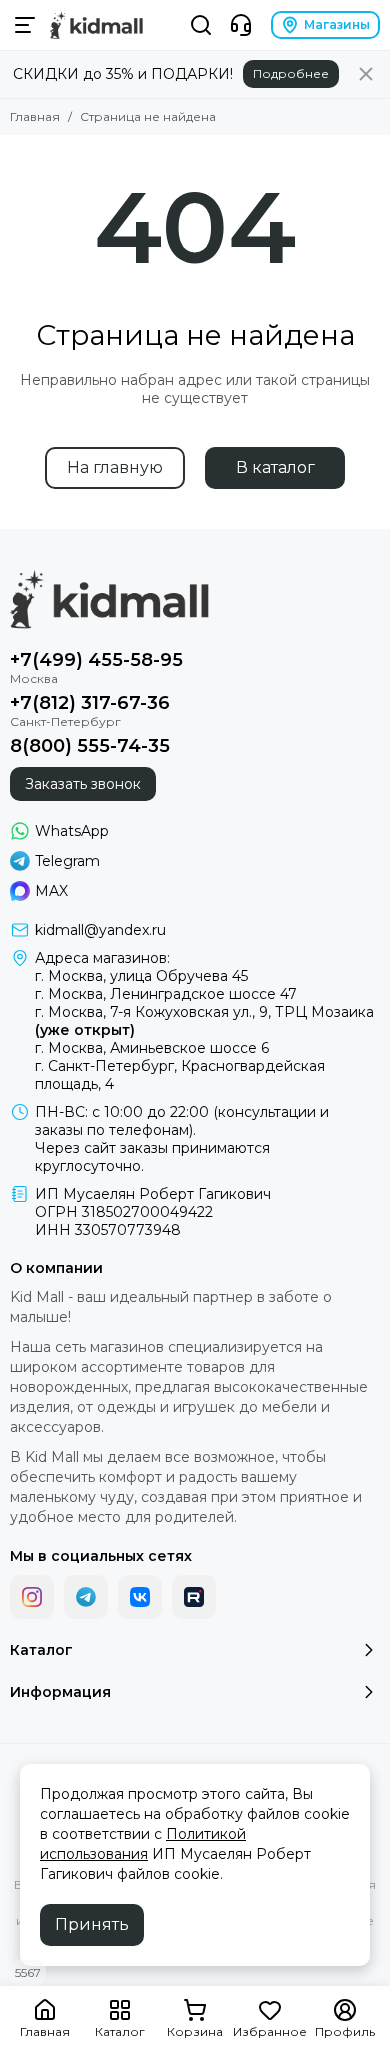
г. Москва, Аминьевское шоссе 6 (152, 1048)
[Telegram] (86, 1597)
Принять (92, 1924)
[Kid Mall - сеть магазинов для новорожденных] (96, 25)
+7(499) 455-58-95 (96, 660)
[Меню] (25, 25)
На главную (115, 467)
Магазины (337, 24)
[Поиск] (201, 25)
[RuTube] (194, 1597)
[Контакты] (241, 25)
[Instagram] (32, 1597)
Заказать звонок (83, 784)
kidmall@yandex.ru (100, 930)
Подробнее (291, 73)
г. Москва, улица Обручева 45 (141, 976)
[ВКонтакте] (140, 1597)
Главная (35, 116)
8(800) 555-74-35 (90, 746)
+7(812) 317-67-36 (90, 703)
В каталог (275, 467)
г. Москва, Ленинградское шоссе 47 (166, 994)
